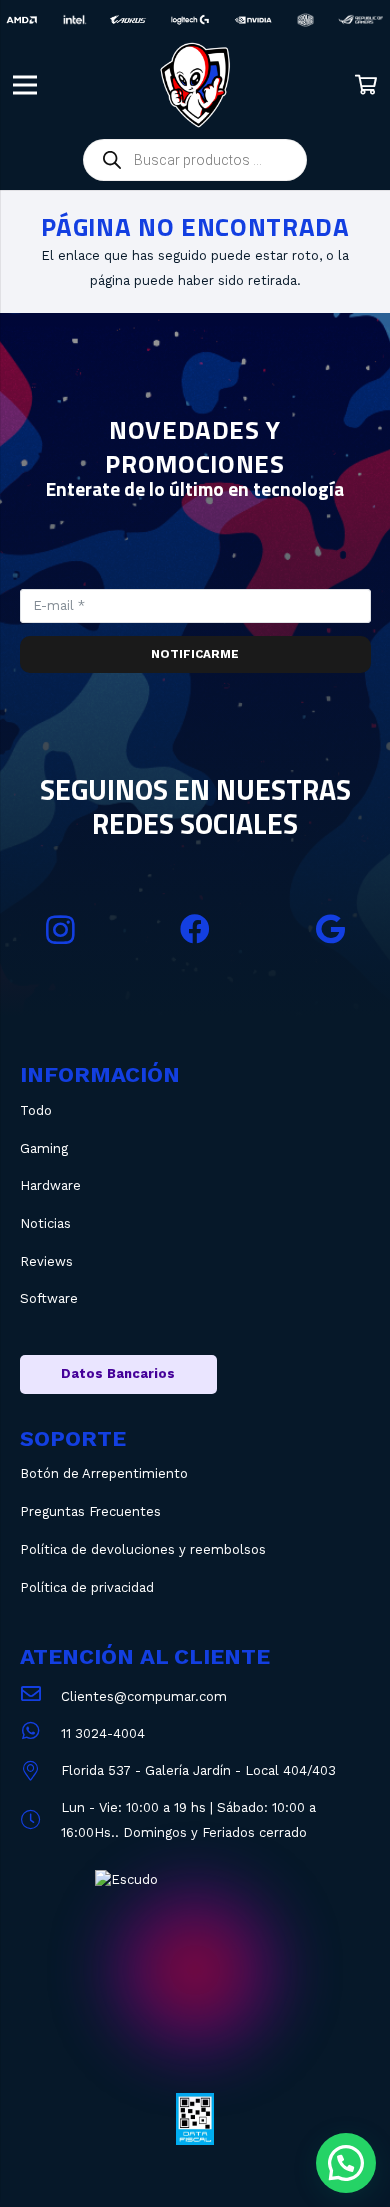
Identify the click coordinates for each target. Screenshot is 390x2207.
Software (49, 1298)
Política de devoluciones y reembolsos (143, 1549)
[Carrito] (366, 85)
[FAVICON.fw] (195, 85)
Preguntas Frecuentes (90, 1511)
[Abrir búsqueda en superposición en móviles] (195, 160)
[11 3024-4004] (40, 1733)
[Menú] (25, 85)
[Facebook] (195, 929)
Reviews (46, 1261)
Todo (36, 1110)
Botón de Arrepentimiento (104, 1473)
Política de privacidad (87, 1587)
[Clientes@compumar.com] (40, 1696)
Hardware (50, 1185)
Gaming (44, 1148)
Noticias (45, 1223)
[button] (346, 2163)
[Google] (330, 929)
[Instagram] (60, 929)
